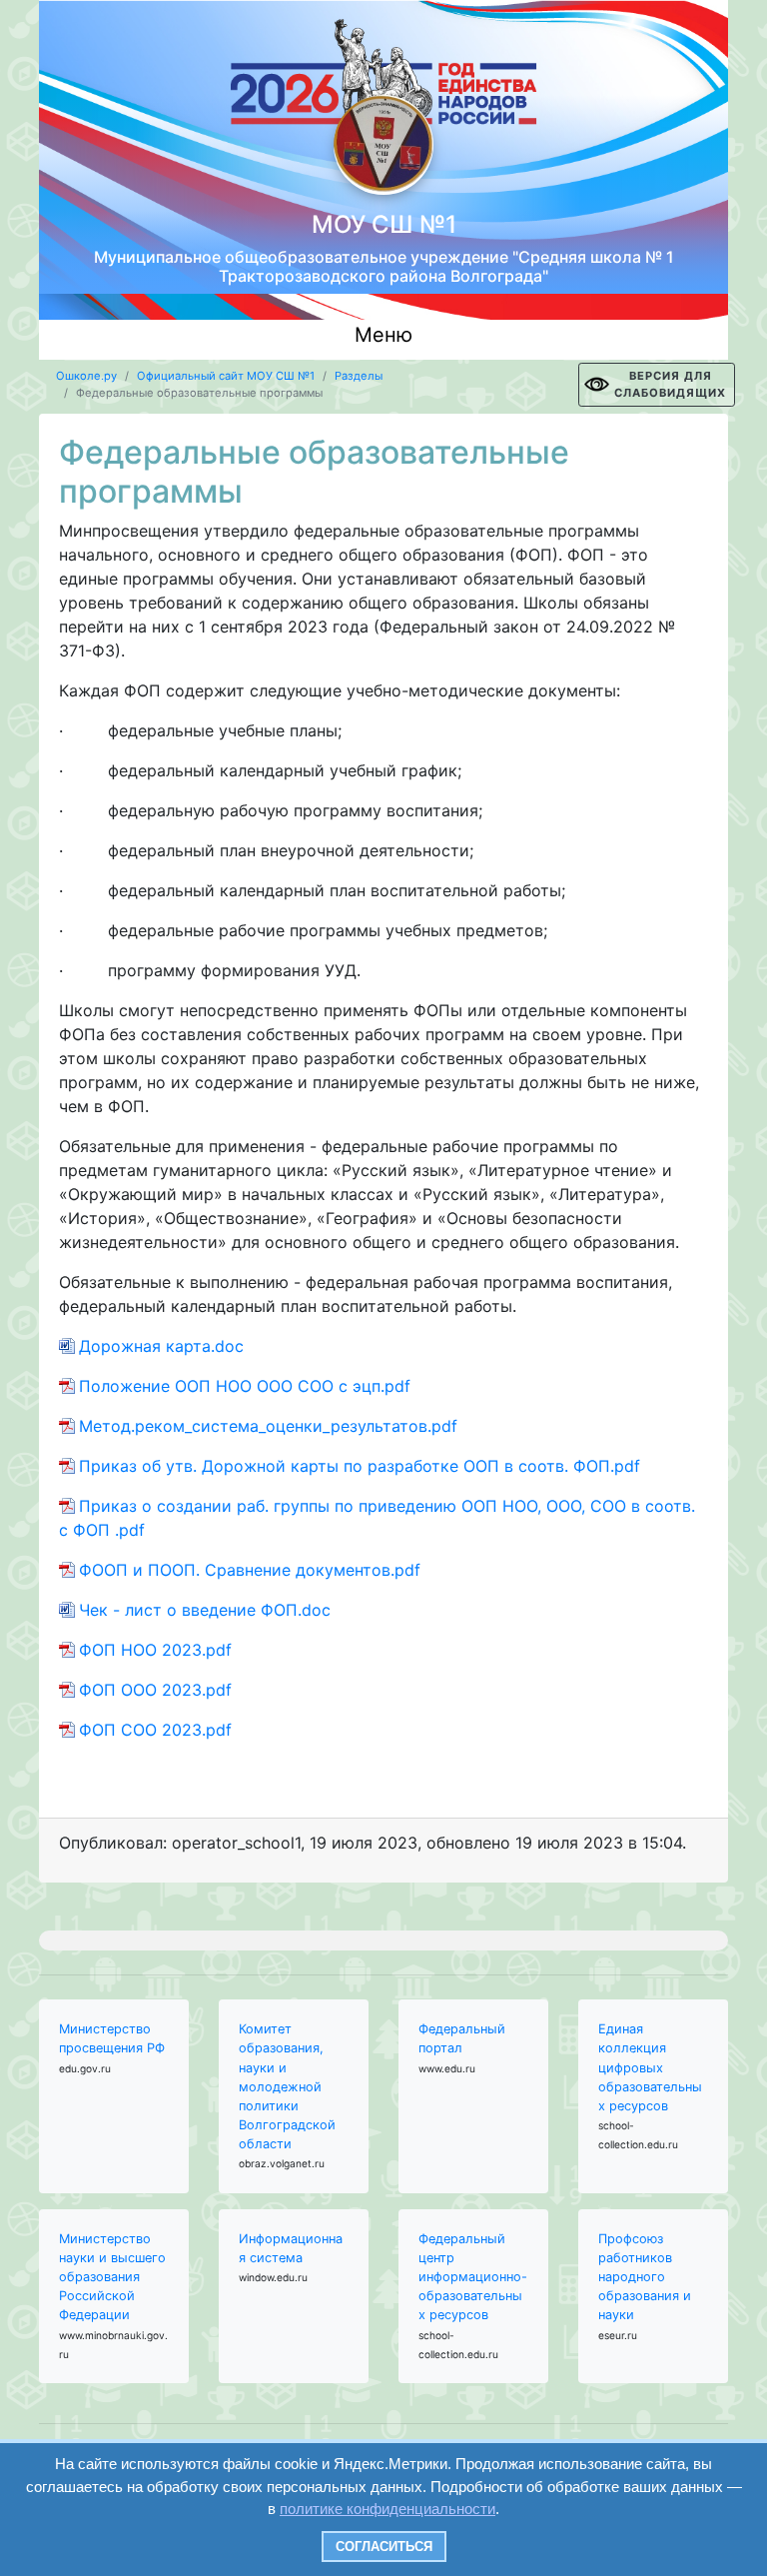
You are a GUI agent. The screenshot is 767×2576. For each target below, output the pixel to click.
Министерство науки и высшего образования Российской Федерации (112, 2277)
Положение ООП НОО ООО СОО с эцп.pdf (245, 1386)
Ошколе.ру (86, 376)
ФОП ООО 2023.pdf (155, 1690)
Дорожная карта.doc (161, 1346)
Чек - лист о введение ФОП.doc (205, 1610)
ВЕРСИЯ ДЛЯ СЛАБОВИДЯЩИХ (670, 384)
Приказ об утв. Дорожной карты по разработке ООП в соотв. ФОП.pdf (360, 1466)
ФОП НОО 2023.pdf (155, 1650)
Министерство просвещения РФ (112, 2038)
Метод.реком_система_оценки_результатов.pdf (268, 1426)
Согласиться (384, 2547)
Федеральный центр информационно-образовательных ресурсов (473, 2277)
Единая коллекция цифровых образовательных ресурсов (650, 2067)
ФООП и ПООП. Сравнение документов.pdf (250, 1570)
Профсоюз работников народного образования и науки (645, 2277)
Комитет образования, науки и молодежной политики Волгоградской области (287, 2086)
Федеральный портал (462, 2038)
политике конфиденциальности (387, 2509)
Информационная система (291, 2248)
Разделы (359, 376)
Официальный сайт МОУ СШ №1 (226, 376)
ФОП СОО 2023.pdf (155, 1730)
